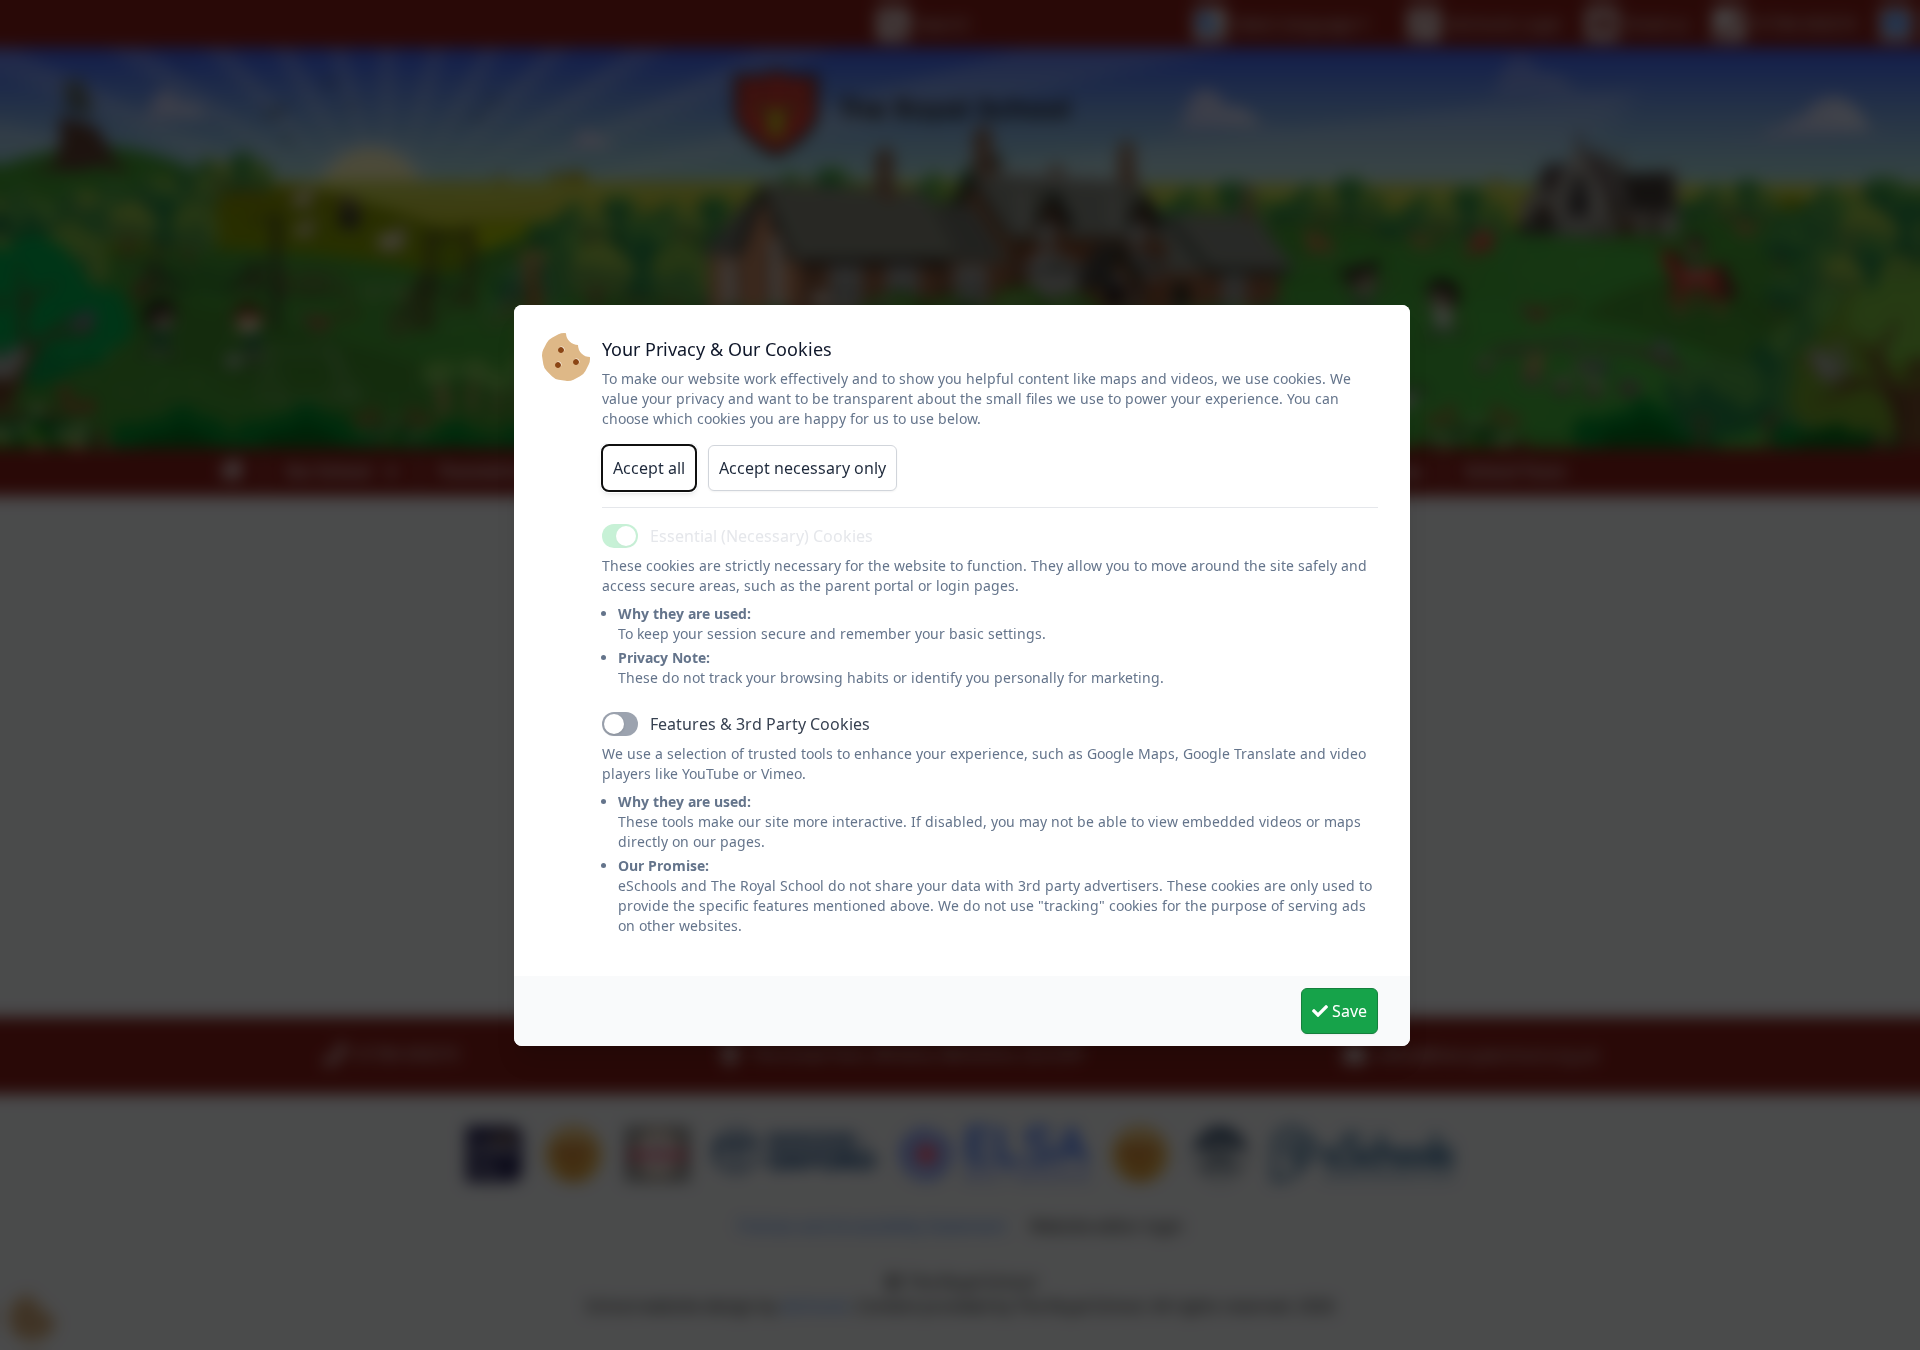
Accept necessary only (802, 468)
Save (1347, 1011)
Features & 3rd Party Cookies (760, 724)
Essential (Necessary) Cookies (761, 536)
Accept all (649, 468)
